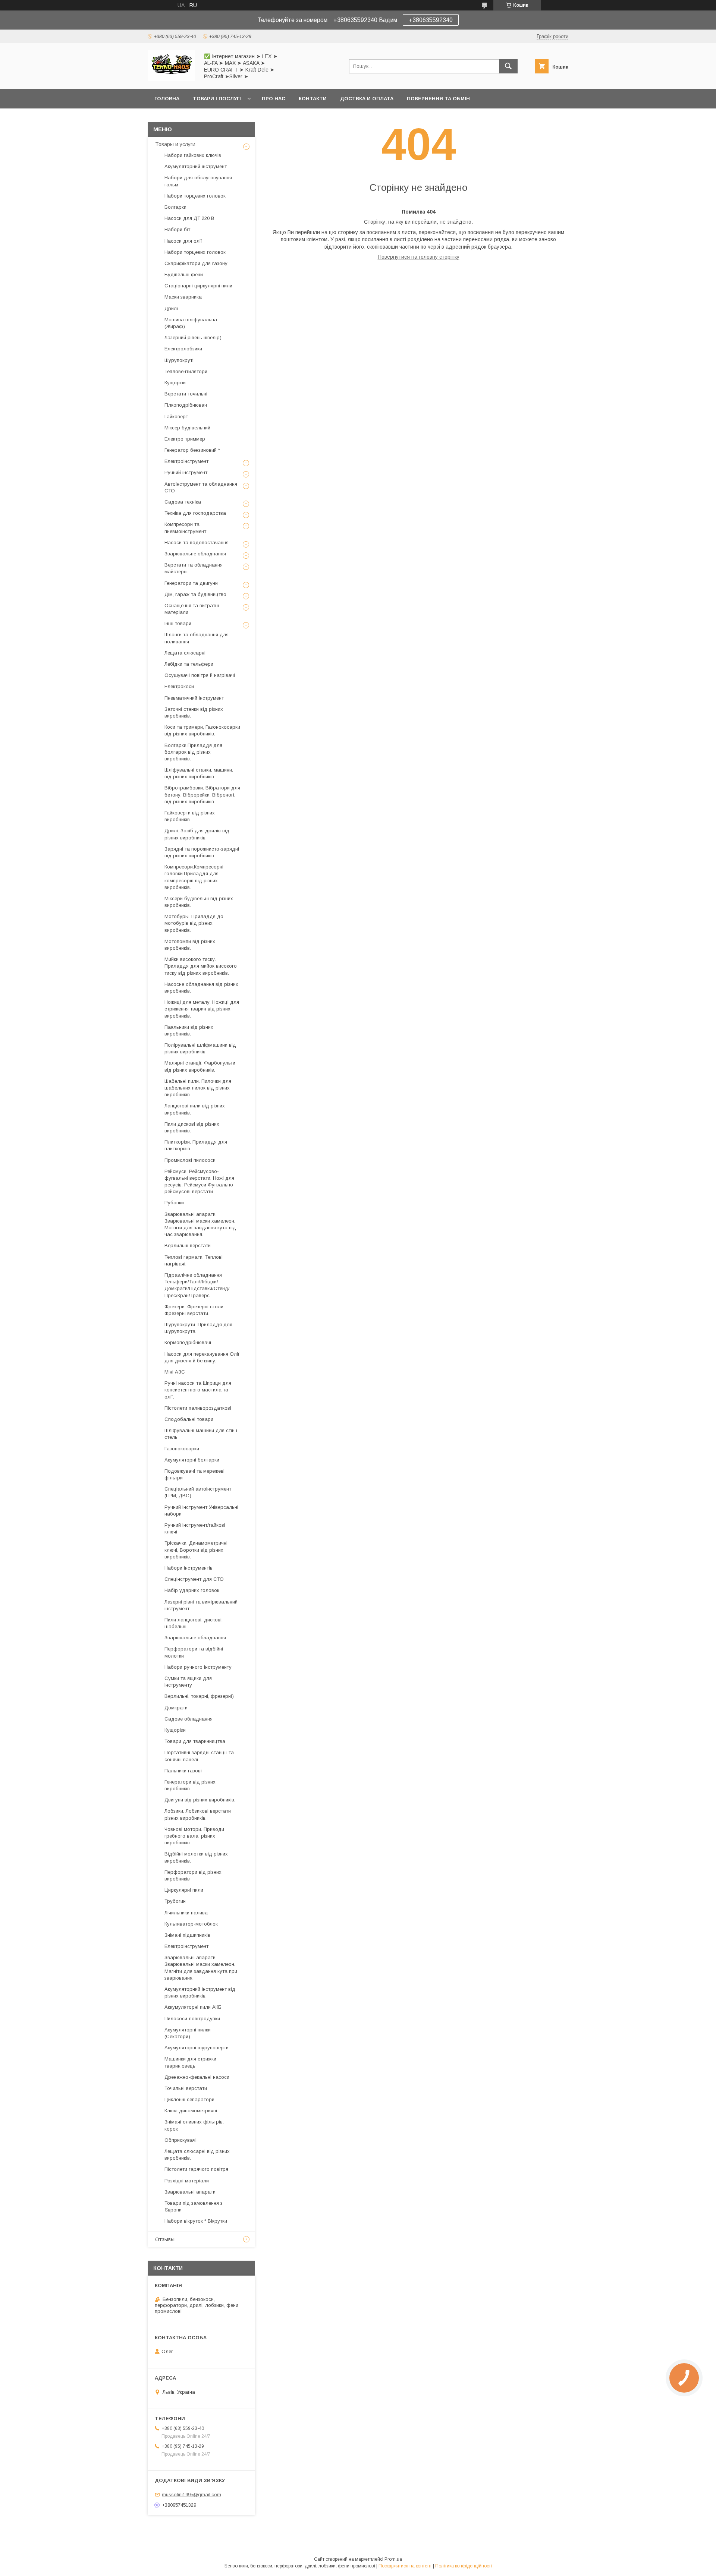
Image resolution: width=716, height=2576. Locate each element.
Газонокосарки (182, 1449)
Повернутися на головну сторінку (419, 257)
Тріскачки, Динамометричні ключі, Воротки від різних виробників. (196, 1550)
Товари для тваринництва (195, 1741)
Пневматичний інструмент (194, 698)
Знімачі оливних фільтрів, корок (194, 2125)
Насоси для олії (183, 241)
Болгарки (175, 207)
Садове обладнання (189, 1719)
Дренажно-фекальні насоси (197, 2077)
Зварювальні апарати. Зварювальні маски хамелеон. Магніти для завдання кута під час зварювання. (200, 1224)
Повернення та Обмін (438, 99)
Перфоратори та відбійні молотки (194, 1652)
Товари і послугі (217, 99)
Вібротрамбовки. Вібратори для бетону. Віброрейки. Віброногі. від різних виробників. (202, 794)
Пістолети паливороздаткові (198, 1408)
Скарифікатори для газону (196, 263)
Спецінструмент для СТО (194, 1579)
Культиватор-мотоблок (191, 1924)
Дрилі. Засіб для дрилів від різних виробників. (197, 834)
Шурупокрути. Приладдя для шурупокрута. (198, 1328)
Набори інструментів (189, 1568)
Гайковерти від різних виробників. (190, 816)
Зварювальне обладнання (195, 554)
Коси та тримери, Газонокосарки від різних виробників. (202, 730)
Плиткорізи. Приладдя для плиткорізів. (196, 1145)
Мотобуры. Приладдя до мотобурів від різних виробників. (194, 923)
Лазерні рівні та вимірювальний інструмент (201, 1605)
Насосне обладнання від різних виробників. (201, 988)
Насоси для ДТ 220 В (189, 218)
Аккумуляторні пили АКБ (193, 2007)
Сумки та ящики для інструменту (188, 1682)
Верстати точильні (186, 394)
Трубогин (175, 1901)
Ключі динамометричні (191, 2111)
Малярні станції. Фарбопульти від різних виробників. (200, 1066)
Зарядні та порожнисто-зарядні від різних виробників (202, 852)
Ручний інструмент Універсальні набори (201, 1511)
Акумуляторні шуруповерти (197, 2048)
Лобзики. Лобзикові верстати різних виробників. (198, 1814)
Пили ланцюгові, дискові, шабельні (194, 1623)
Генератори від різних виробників (190, 1785)
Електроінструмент (186, 461)
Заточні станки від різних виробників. (194, 712)
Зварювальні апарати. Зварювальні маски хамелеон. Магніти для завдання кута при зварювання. (201, 1968)
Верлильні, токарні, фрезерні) (199, 1696)
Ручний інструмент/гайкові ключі (195, 1528)
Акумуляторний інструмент (196, 166)
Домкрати (176, 1708)
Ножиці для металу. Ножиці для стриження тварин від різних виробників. (202, 1009)
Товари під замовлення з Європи (194, 2206)
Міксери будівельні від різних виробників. (199, 902)
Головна (167, 99)
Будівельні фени (184, 275)
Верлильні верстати (188, 1246)
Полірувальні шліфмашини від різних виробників (200, 1048)
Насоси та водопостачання (197, 543)
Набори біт (177, 229)
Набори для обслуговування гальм (198, 181)
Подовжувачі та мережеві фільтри (194, 1474)
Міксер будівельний (187, 428)
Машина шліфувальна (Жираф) (191, 323)
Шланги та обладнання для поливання (197, 638)
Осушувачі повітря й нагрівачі (200, 675)
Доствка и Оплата (367, 99)
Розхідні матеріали (187, 2181)
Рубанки (174, 1203)
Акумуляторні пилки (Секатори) (188, 2033)
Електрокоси (179, 686)
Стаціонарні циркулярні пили (198, 286)
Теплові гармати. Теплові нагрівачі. (194, 1260)
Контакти (313, 99)
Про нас (274, 99)
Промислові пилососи (190, 1160)
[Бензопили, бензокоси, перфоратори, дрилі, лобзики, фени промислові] (171, 79)
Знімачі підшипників (187, 1935)
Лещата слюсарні (185, 653)
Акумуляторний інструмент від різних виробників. (200, 1992)
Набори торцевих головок (195, 196)
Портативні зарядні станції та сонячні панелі (199, 1756)
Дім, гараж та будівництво (195, 594)
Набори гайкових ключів (193, 155)
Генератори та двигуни (191, 583)
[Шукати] (508, 66)
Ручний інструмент (186, 472)
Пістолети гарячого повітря (196, 2169)
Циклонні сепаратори (189, 2099)
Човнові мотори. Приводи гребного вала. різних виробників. (194, 1836)
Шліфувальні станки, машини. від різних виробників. (199, 773)
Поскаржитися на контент (405, 2566)
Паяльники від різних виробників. (189, 1030)
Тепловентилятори (186, 371)
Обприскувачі (180, 2140)
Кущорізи (175, 383)
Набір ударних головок (192, 1590)
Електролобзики (183, 349)
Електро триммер (185, 439)
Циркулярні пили (184, 1890)
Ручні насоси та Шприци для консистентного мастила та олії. (198, 1390)
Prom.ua (393, 2559)
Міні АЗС (175, 1372)
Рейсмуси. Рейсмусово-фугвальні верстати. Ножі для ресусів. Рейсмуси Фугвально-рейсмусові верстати (200, 1182)
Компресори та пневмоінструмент (185, 528)
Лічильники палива (186, 1913)
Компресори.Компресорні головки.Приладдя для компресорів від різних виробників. (194, 877)
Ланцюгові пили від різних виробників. (195, 1109)
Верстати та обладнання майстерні (194, 568)
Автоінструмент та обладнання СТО (201, 487)
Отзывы (165, 2239)
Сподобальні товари (189, 1419)
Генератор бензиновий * (192, 450)
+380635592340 (431, 20)
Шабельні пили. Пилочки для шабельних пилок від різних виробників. (198, 1088)
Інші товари (178, 623)
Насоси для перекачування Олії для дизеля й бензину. (202, 1357)
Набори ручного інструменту (198, 1667)
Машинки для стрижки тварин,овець (190, 2062)
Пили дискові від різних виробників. (192, 1127)
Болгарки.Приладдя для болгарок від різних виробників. (193, 752)
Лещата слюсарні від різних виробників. (197, 2155)
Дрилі (171, 308)
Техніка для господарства (195, 513)
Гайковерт (176, 417)
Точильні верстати (186, 2088)
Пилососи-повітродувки (192, 2019)
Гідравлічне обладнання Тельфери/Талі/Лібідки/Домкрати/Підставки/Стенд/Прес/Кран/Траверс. (197, 1285)
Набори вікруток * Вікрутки (196, 2221)
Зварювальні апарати (190, 2192)
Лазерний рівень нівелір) (193, 338)
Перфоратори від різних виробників (193, 1875)
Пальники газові (183, 1771)
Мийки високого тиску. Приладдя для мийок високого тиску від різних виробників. (201, 966)
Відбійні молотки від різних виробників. (196, 1857)
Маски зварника (183, 297)
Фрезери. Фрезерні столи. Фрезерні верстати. (194, 1310)
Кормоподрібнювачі (188, 1342)
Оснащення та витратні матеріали (192, 609)
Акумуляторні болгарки (192, 1460)
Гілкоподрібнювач (186, 405)
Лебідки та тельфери (189, 664)
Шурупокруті (179, 360)
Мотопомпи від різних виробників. (190, 945)
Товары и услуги (175, 144)
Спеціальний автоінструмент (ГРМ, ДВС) (198, 1492)
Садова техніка (183, 502)
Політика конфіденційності (464, 2566)
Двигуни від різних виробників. (200, 1800)
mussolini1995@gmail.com (191, 2495)
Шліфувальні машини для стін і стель (201, 1434)
